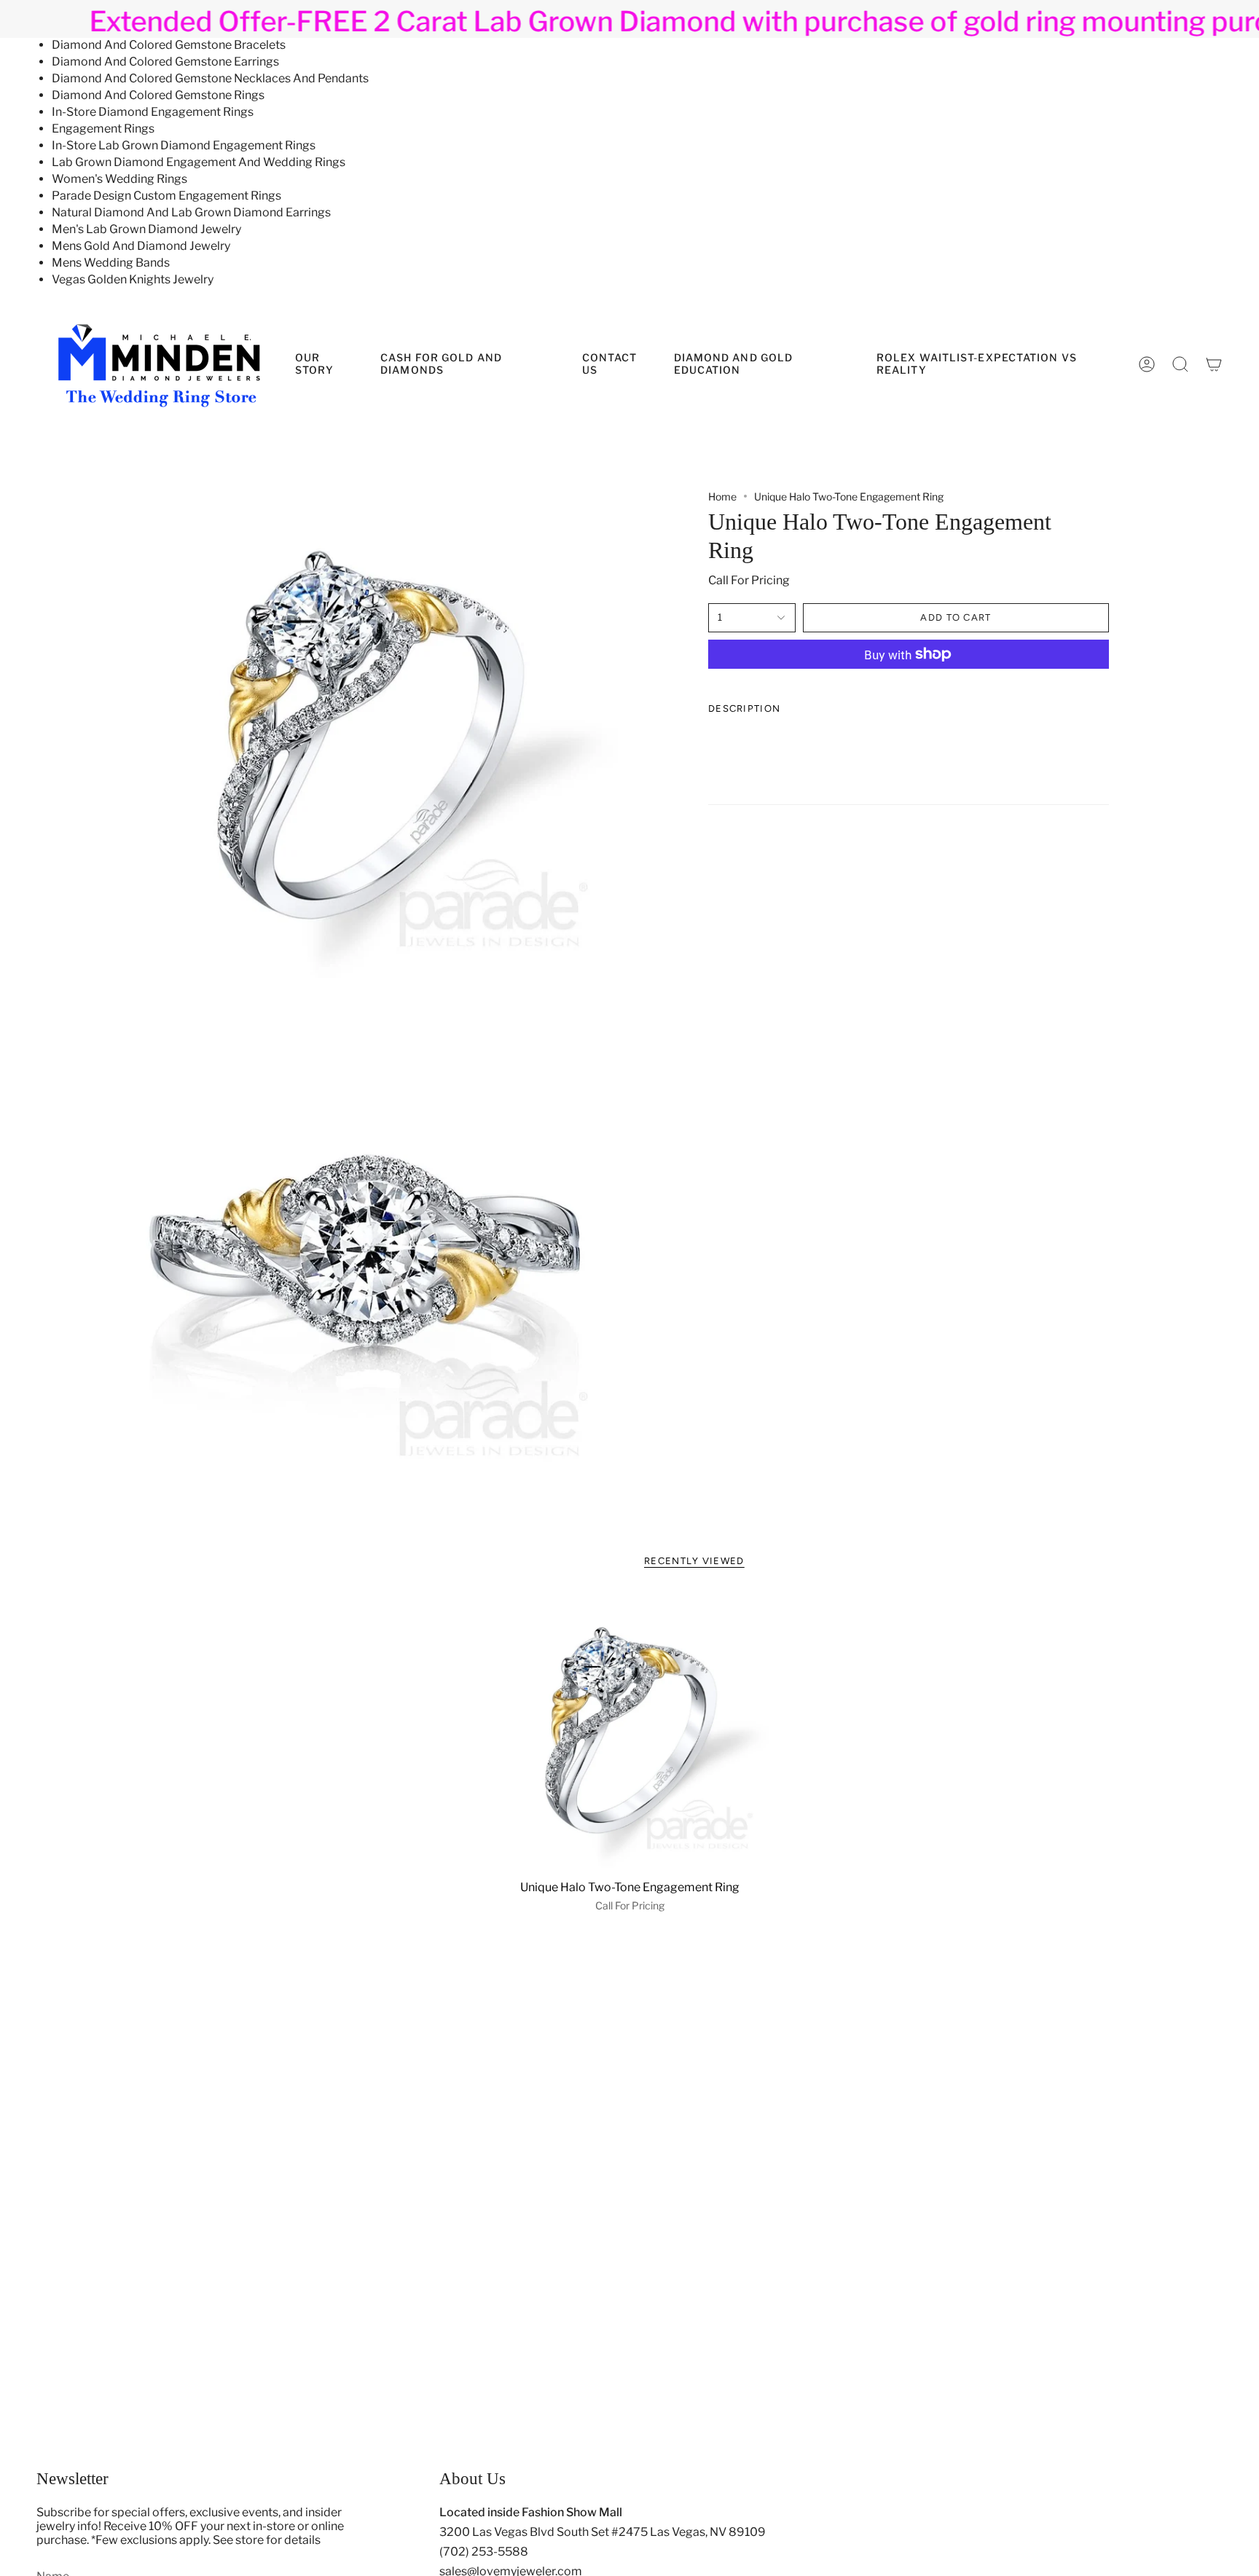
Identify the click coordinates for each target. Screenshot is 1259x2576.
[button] (764, 364)
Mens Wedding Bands (111, 263)
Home (722, 496)
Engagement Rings (103, 129)
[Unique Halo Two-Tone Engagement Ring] (630, 1733)
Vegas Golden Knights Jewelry (133, 279)
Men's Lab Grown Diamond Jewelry (146, 229)
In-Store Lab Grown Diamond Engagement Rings (184, 145)
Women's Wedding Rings (119, 179)
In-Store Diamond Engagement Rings (153, 112)
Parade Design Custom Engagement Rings (166, 196)
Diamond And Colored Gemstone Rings (158, 95)
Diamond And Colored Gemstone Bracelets (169, 45)
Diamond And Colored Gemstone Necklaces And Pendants (210, 78)
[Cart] (1214, 364)
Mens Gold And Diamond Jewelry (141, 246)
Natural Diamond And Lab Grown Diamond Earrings (191, 212)
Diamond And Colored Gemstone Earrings (165, 62)
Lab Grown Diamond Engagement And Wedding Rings (199, 162)
